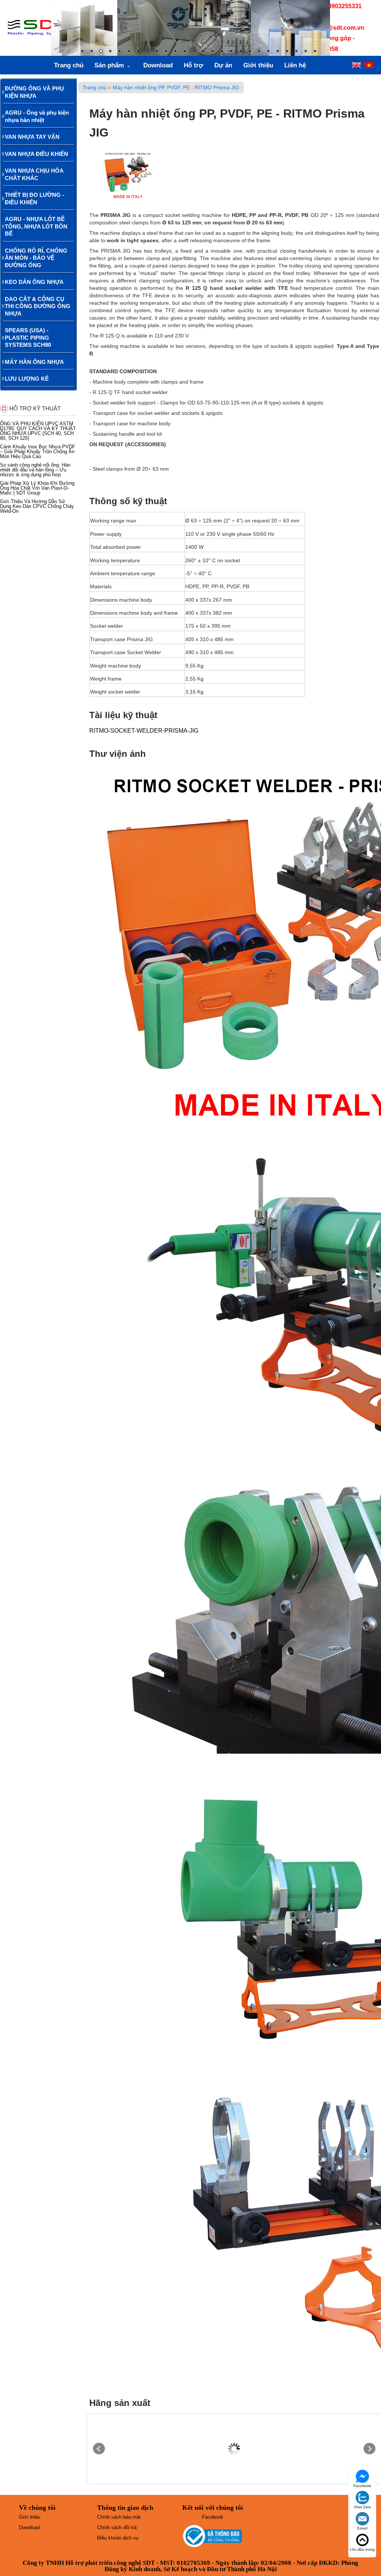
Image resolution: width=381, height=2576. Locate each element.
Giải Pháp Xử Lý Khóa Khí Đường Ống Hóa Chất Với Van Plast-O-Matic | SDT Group (37, 488)
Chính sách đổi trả (117, 2527)
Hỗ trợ (193, 65)
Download (158, 65)
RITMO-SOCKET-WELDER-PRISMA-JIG (144, 731)
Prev (99, 2449)
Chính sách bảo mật (119, 2517)
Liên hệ (295, 65)
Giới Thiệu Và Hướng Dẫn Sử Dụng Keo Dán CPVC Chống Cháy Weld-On (37, 506)
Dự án (223, 65)
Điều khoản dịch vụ (118, 2538)
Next (369, 2449)
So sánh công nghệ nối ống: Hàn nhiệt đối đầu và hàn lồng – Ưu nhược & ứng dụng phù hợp (35, 470)
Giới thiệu (258, 65)
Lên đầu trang (362, 2549)
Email (362, 2528)
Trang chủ (69, 65)
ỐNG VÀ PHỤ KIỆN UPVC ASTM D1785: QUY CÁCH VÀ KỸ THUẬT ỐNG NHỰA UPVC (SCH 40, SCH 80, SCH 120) (38, 431)
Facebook (213, 2517)
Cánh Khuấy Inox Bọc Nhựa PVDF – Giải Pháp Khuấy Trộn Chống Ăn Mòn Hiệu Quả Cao (38, 452)
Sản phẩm (109, 65)
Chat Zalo (362, 2507)
